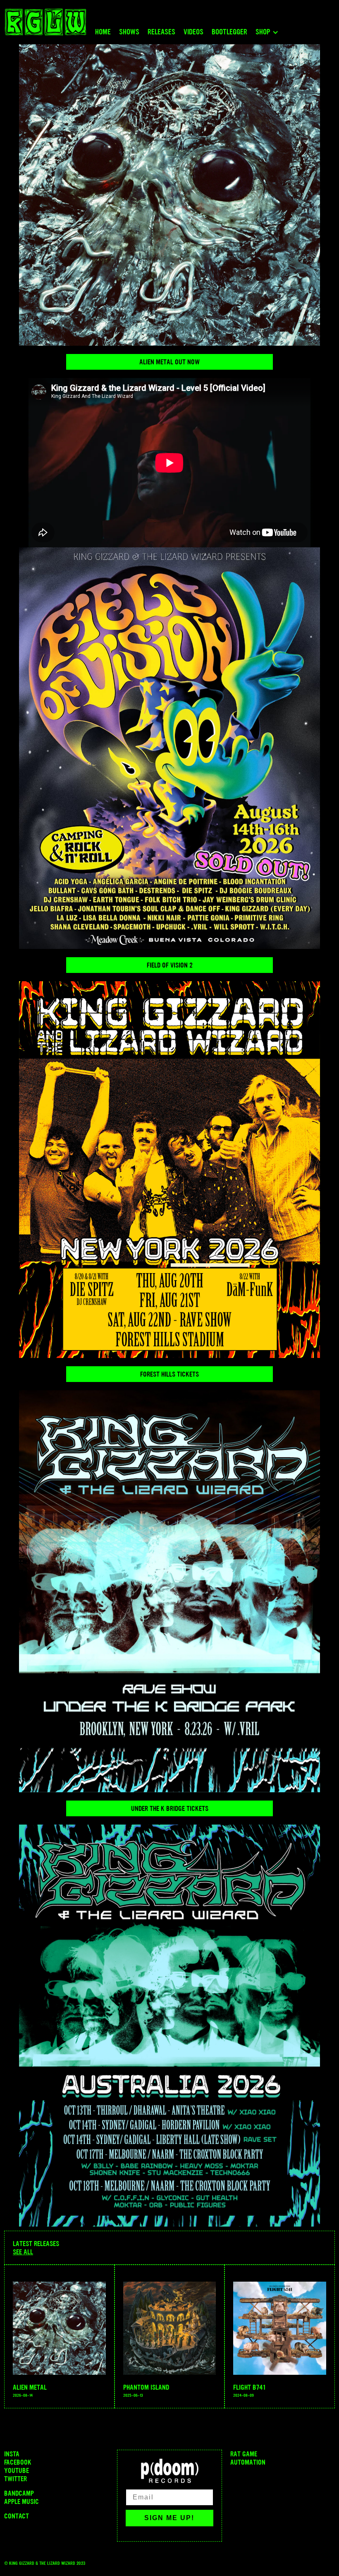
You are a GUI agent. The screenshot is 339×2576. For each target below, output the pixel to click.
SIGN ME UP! (169, 2518)
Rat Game (244, 2454)
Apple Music (21, 2501)
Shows (129, 32)
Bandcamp (19, 2493)
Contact (17, 2516)
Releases (161, 32)
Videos (193, 32)
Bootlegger (229, 32)
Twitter (16, 2479)
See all (23, 2252)
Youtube (17, 2470)
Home (103, 32)
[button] (269, 34)
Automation (248, 2462)
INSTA (12, 2454)
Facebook (18, 2462)
